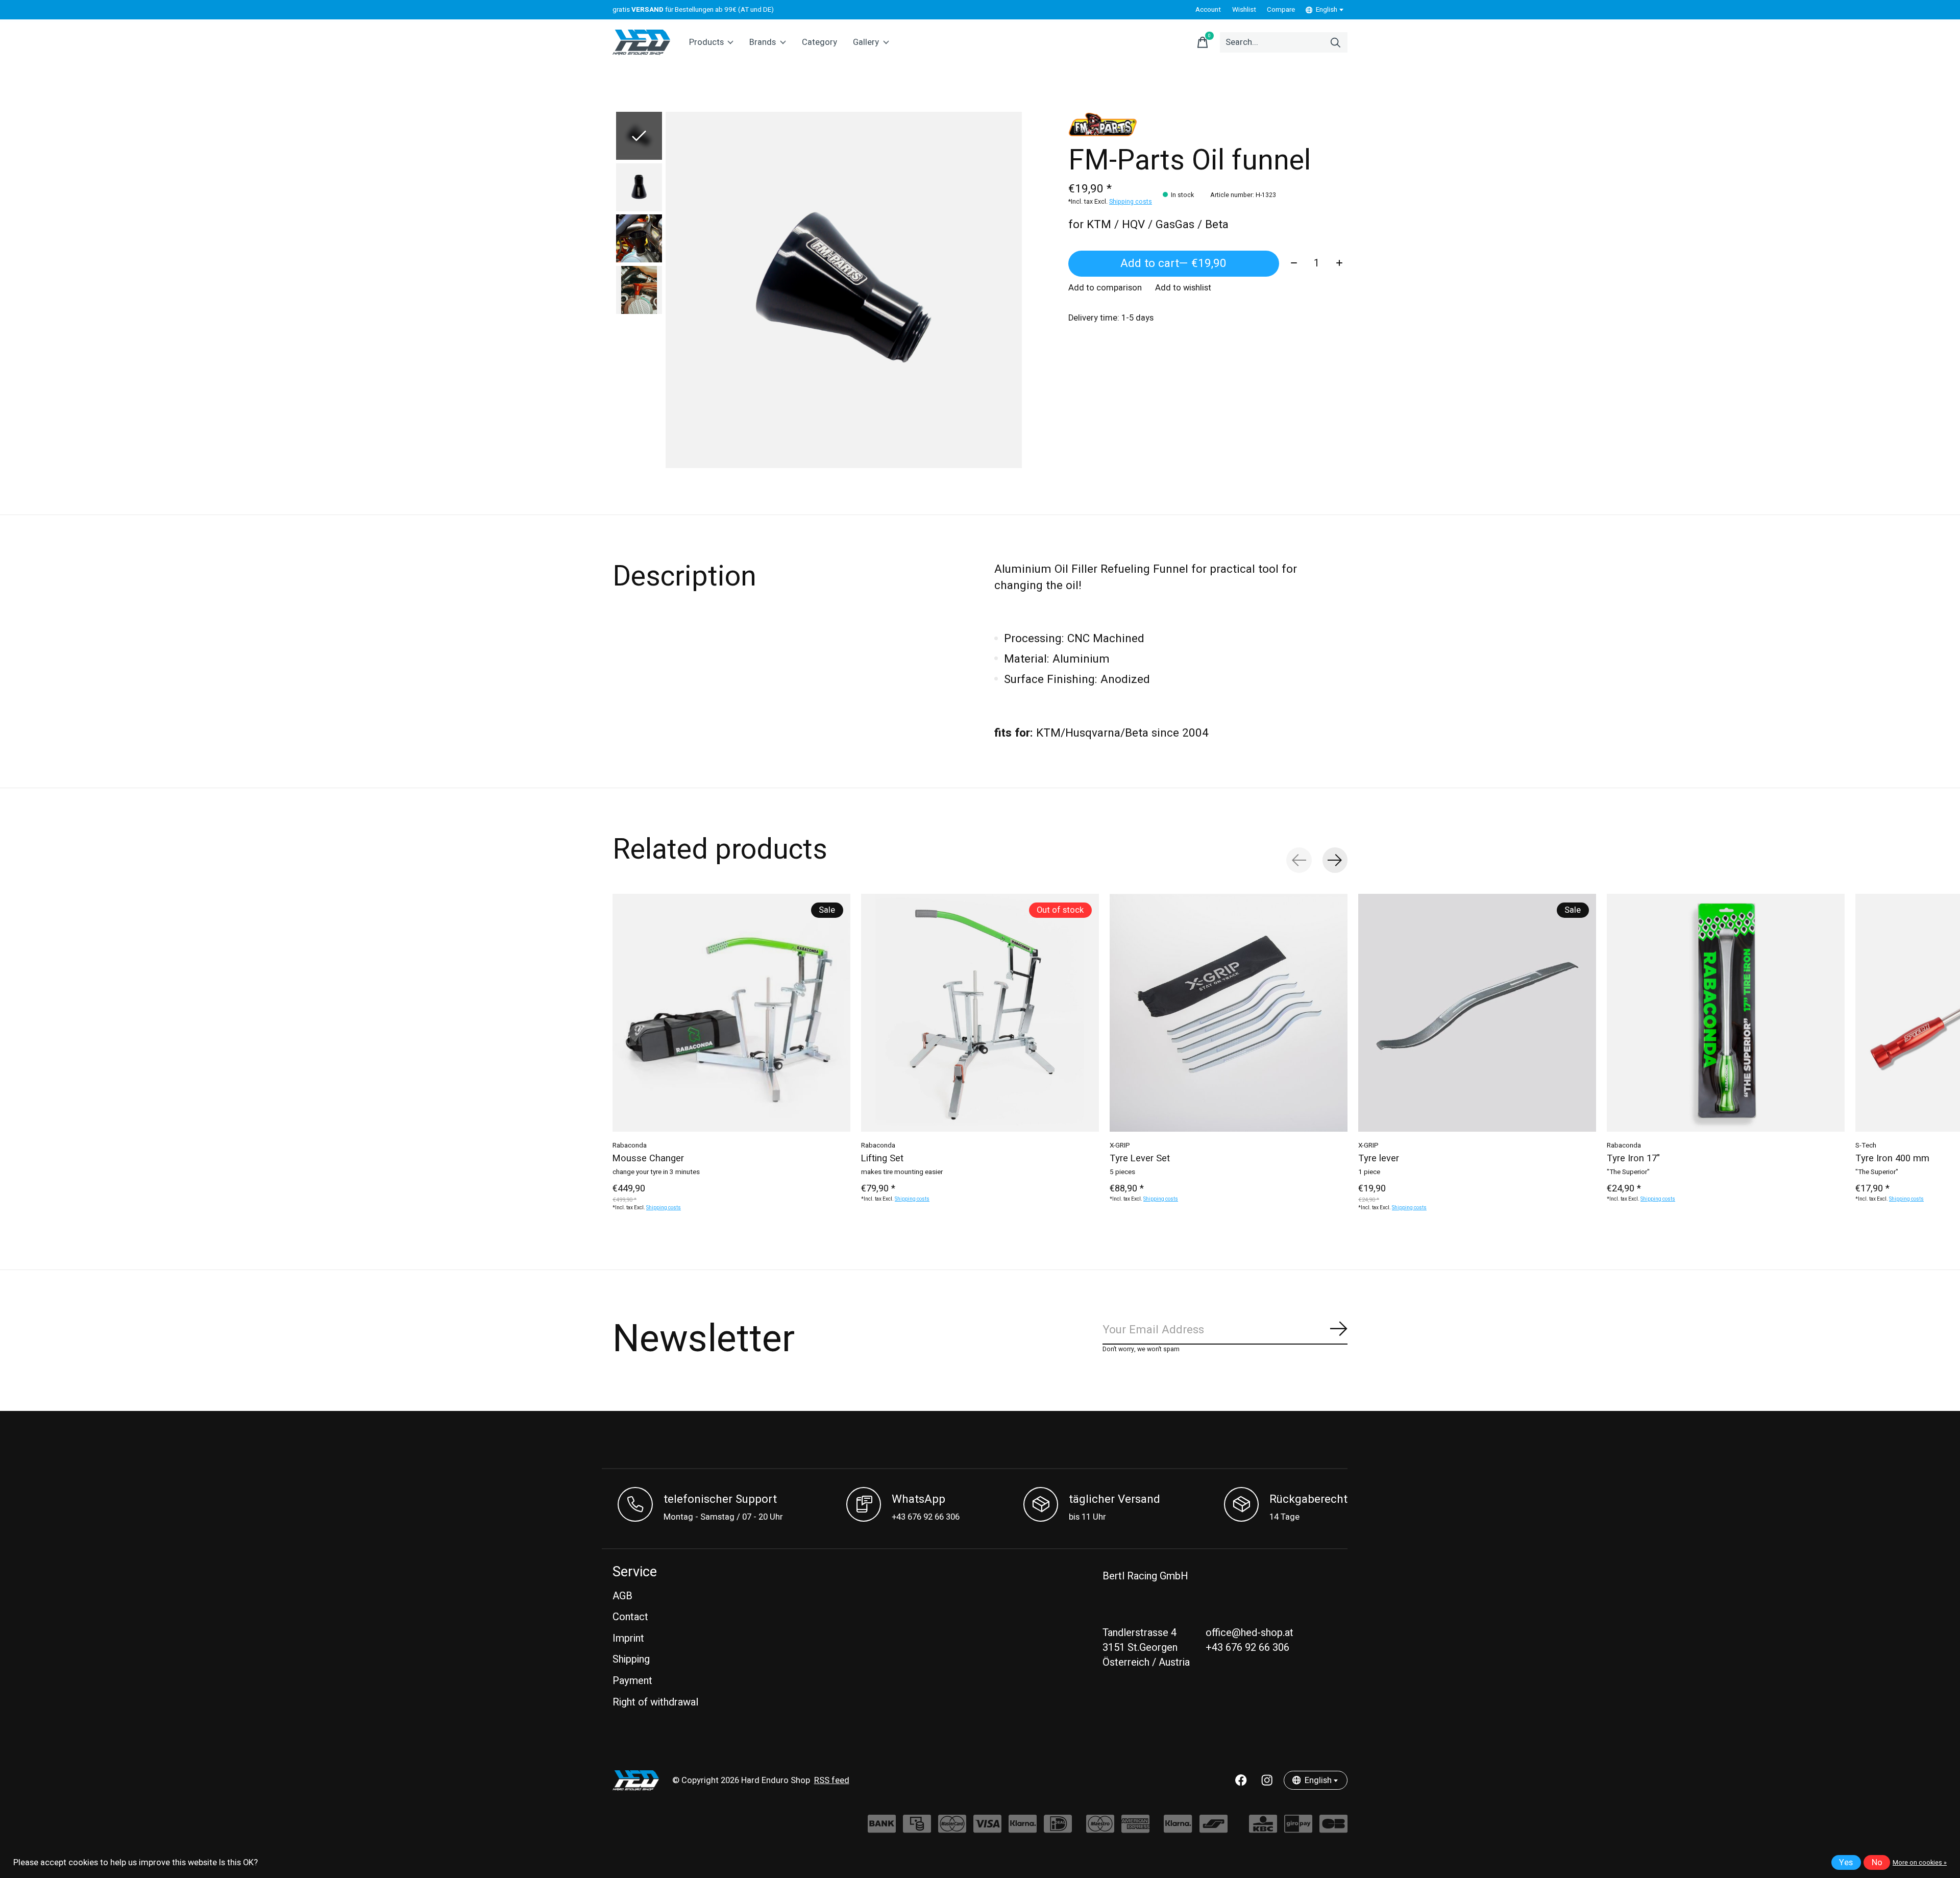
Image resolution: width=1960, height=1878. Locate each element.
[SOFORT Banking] (1023, 1829)
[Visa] (987, 1829)
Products (706, 42)
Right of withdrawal (655, 1702)
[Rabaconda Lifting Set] (980, 1013)
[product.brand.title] (1208, 125)
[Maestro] (1100, 1829)
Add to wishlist (1183, 288)
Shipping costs (1131, 202)
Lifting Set (882, 1159)
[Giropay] (1298, 1829)
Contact (630, 1617)
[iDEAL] (1058, 1829)
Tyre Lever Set (1140, 1159)
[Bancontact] (1214, 1829)
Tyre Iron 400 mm (1892, 1159)
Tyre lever (1379, 1159)
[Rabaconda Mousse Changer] (731, 1013)
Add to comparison (1105, 288)
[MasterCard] (952, 1829)
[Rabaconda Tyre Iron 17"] (1726, 1013)
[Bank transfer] (882, 1829)
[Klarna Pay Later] (1178, 1829)
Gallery (866, 42)
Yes (1846, 1863)
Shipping (631, 1659)
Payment (632, 1681)
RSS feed (832, 1781)
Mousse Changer (648, 1159)
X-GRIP (1120, 1146)
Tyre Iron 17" (1633, 1159)
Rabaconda (630, 1146)
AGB (622, 1596)
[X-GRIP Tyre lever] (1477, 1013)
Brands (763, 42)
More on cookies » (1920, 1863)
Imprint (628, 1638)
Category (819, 42)
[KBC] (1263, 1829)
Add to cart (1173, 263)
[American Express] (1135, 1829)
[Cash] (917, 1829)
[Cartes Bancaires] (1333, 1829)
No (1877, 1863)
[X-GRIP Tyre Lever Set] (1229, 1013)
